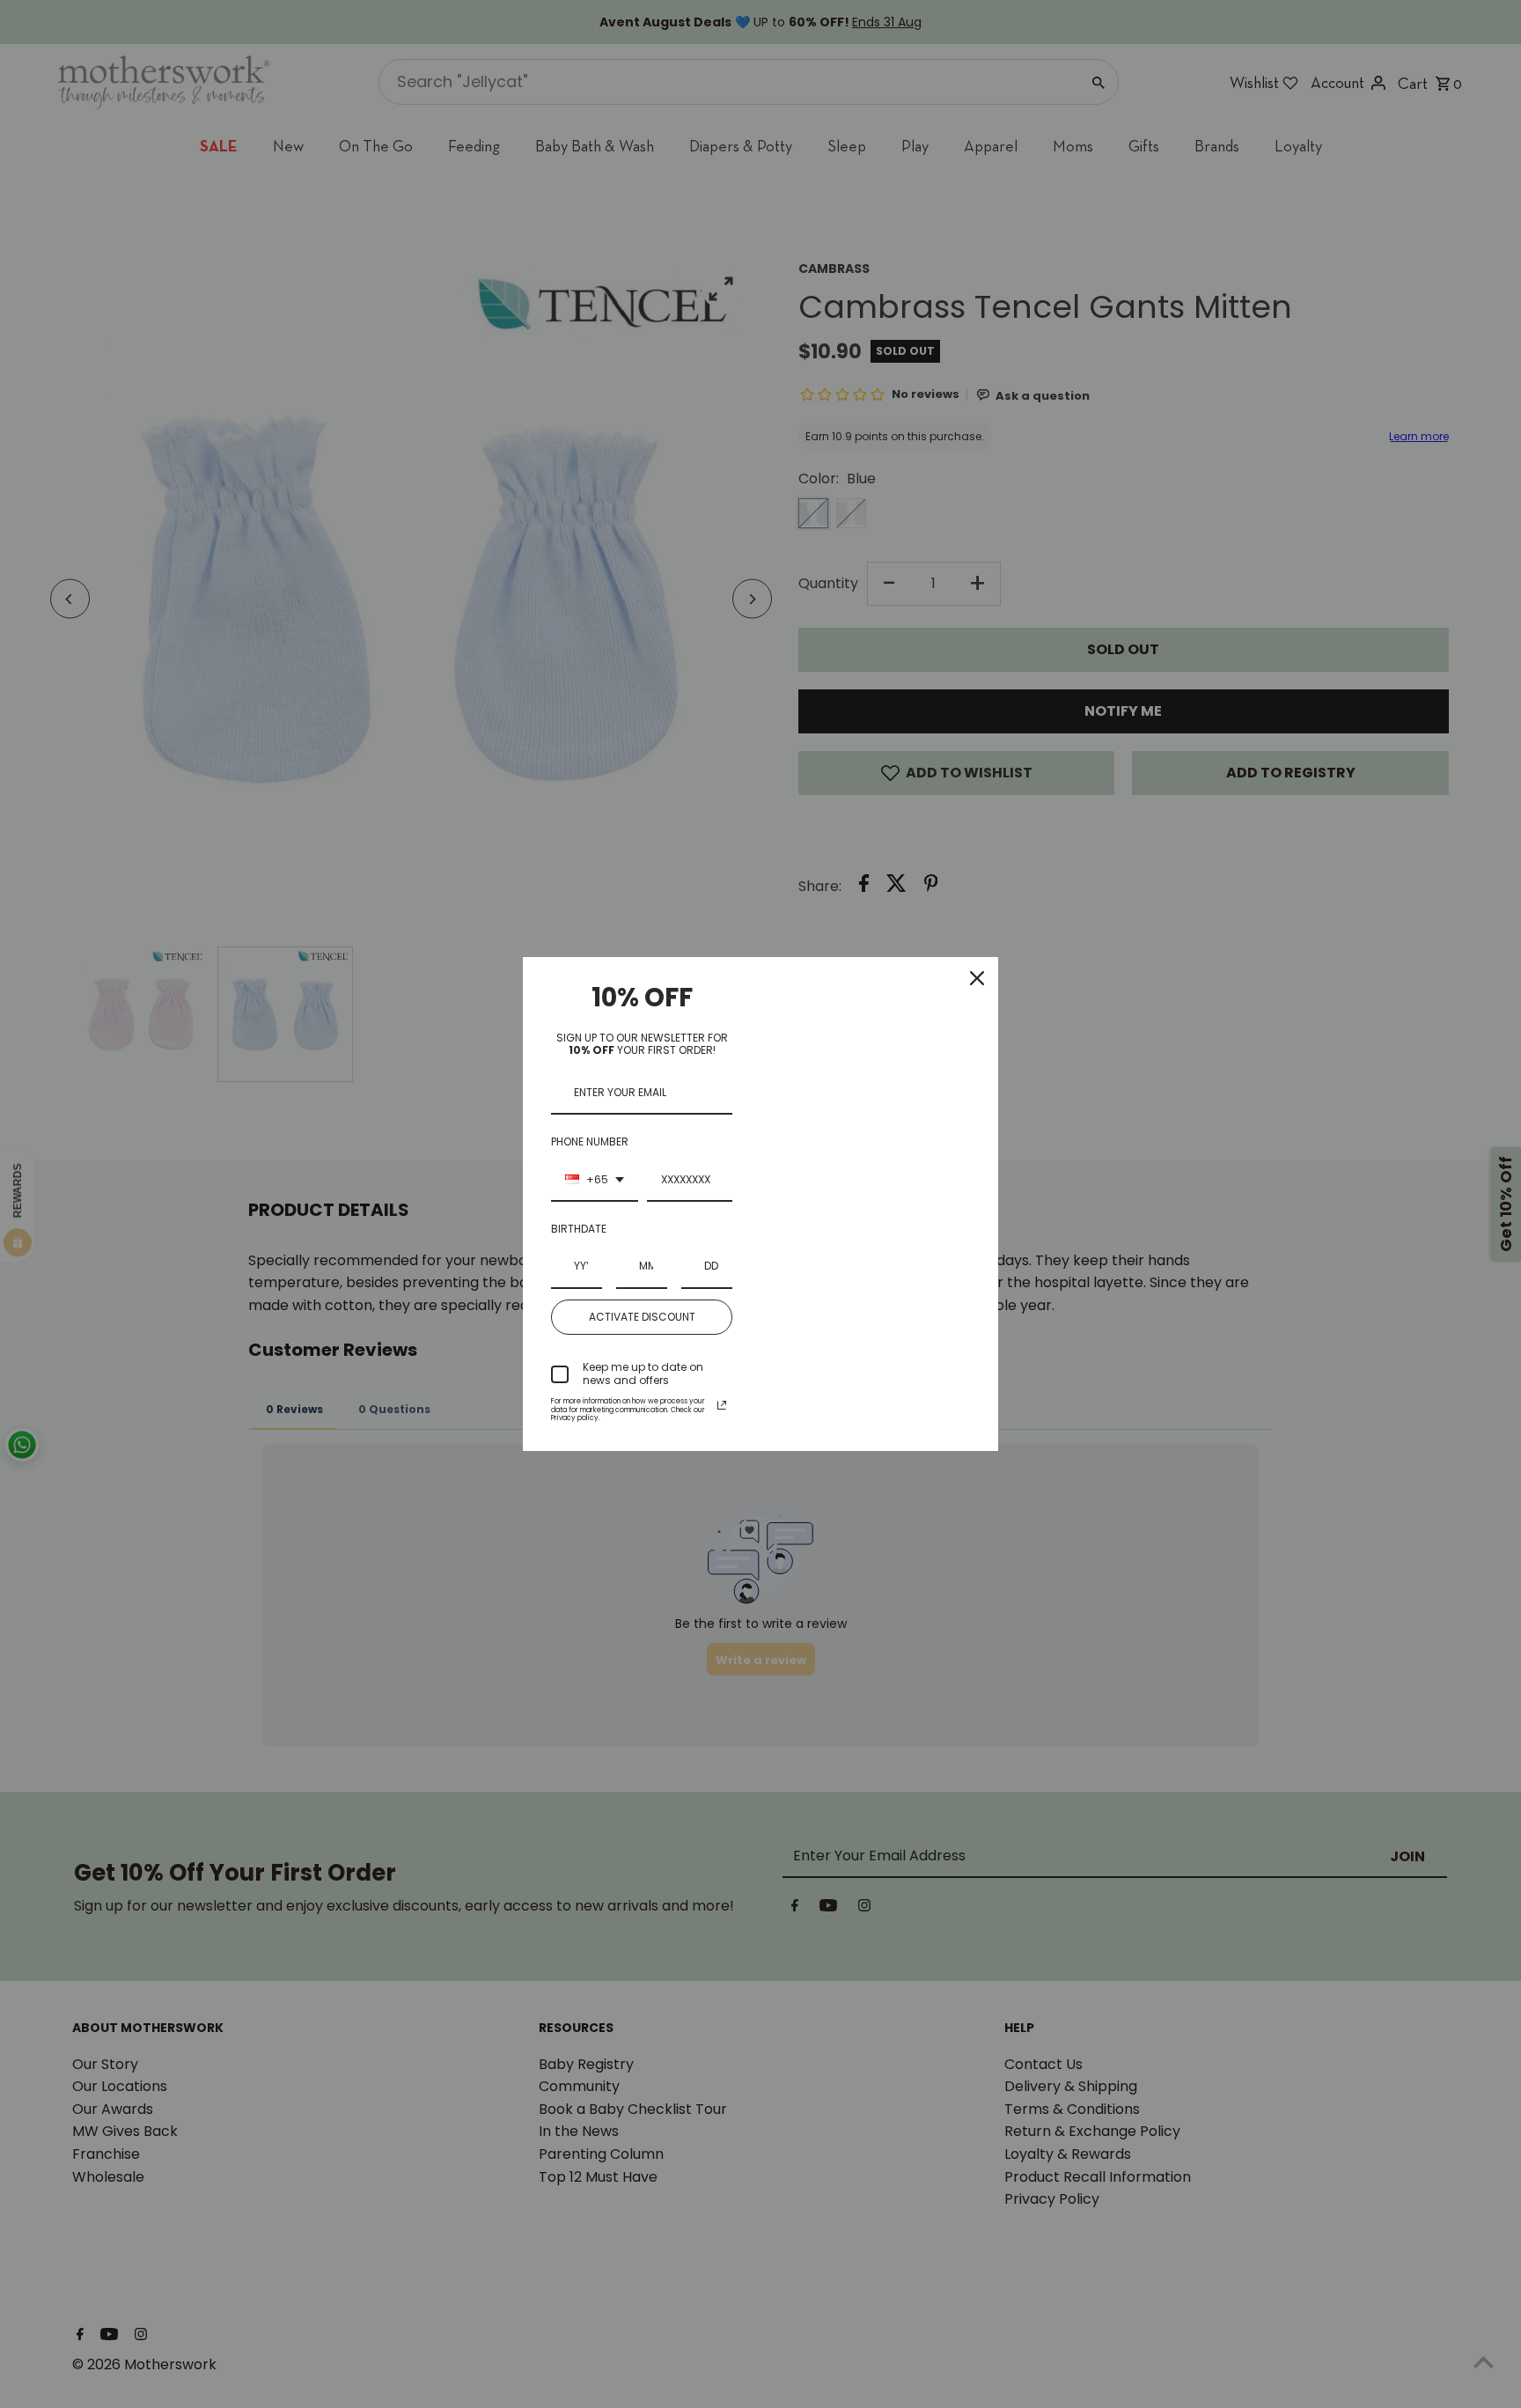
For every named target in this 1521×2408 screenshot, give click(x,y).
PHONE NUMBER (590, 1141)
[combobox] (595, 1181)
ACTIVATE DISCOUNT (642, 1317)
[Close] (977, 978)
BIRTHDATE (579, 1229)
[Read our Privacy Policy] (722, 1405)
